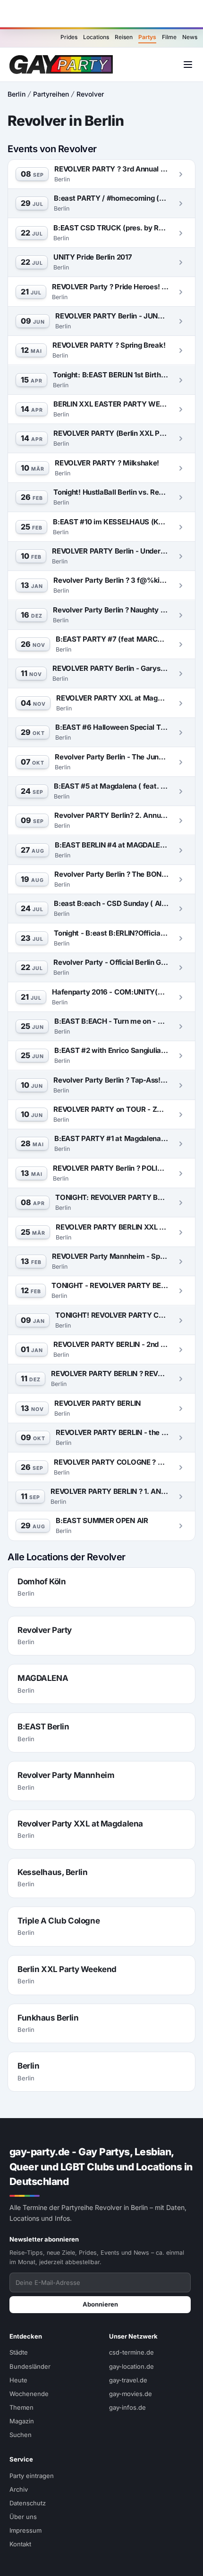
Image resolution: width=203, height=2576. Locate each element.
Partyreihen (51, 94)
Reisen (124, 37)
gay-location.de (131, 2366)
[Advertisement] (101, 14)
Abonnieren (100, 2304)
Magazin (22, 2421)
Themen (21, 2407)
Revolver (90, 94)
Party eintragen (32, 2476)
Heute (18, 2380)
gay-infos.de (127, 2407)
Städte (19, 2352)
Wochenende (29, 2394)
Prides (69, 37)
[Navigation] (188, 65)
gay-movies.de (131, 2394)
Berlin (17, 94)
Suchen (21, 2435)
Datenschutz (28, 2503)
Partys (147, 37)
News (190, 37)
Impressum (25, 2530)
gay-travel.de (128, 2380)
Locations (96, 37)
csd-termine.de (131, 2352)
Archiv (19, 2489)
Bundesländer (30, 2366)
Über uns (23, 2517)
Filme (169, 37)
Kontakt (20, 2544)
